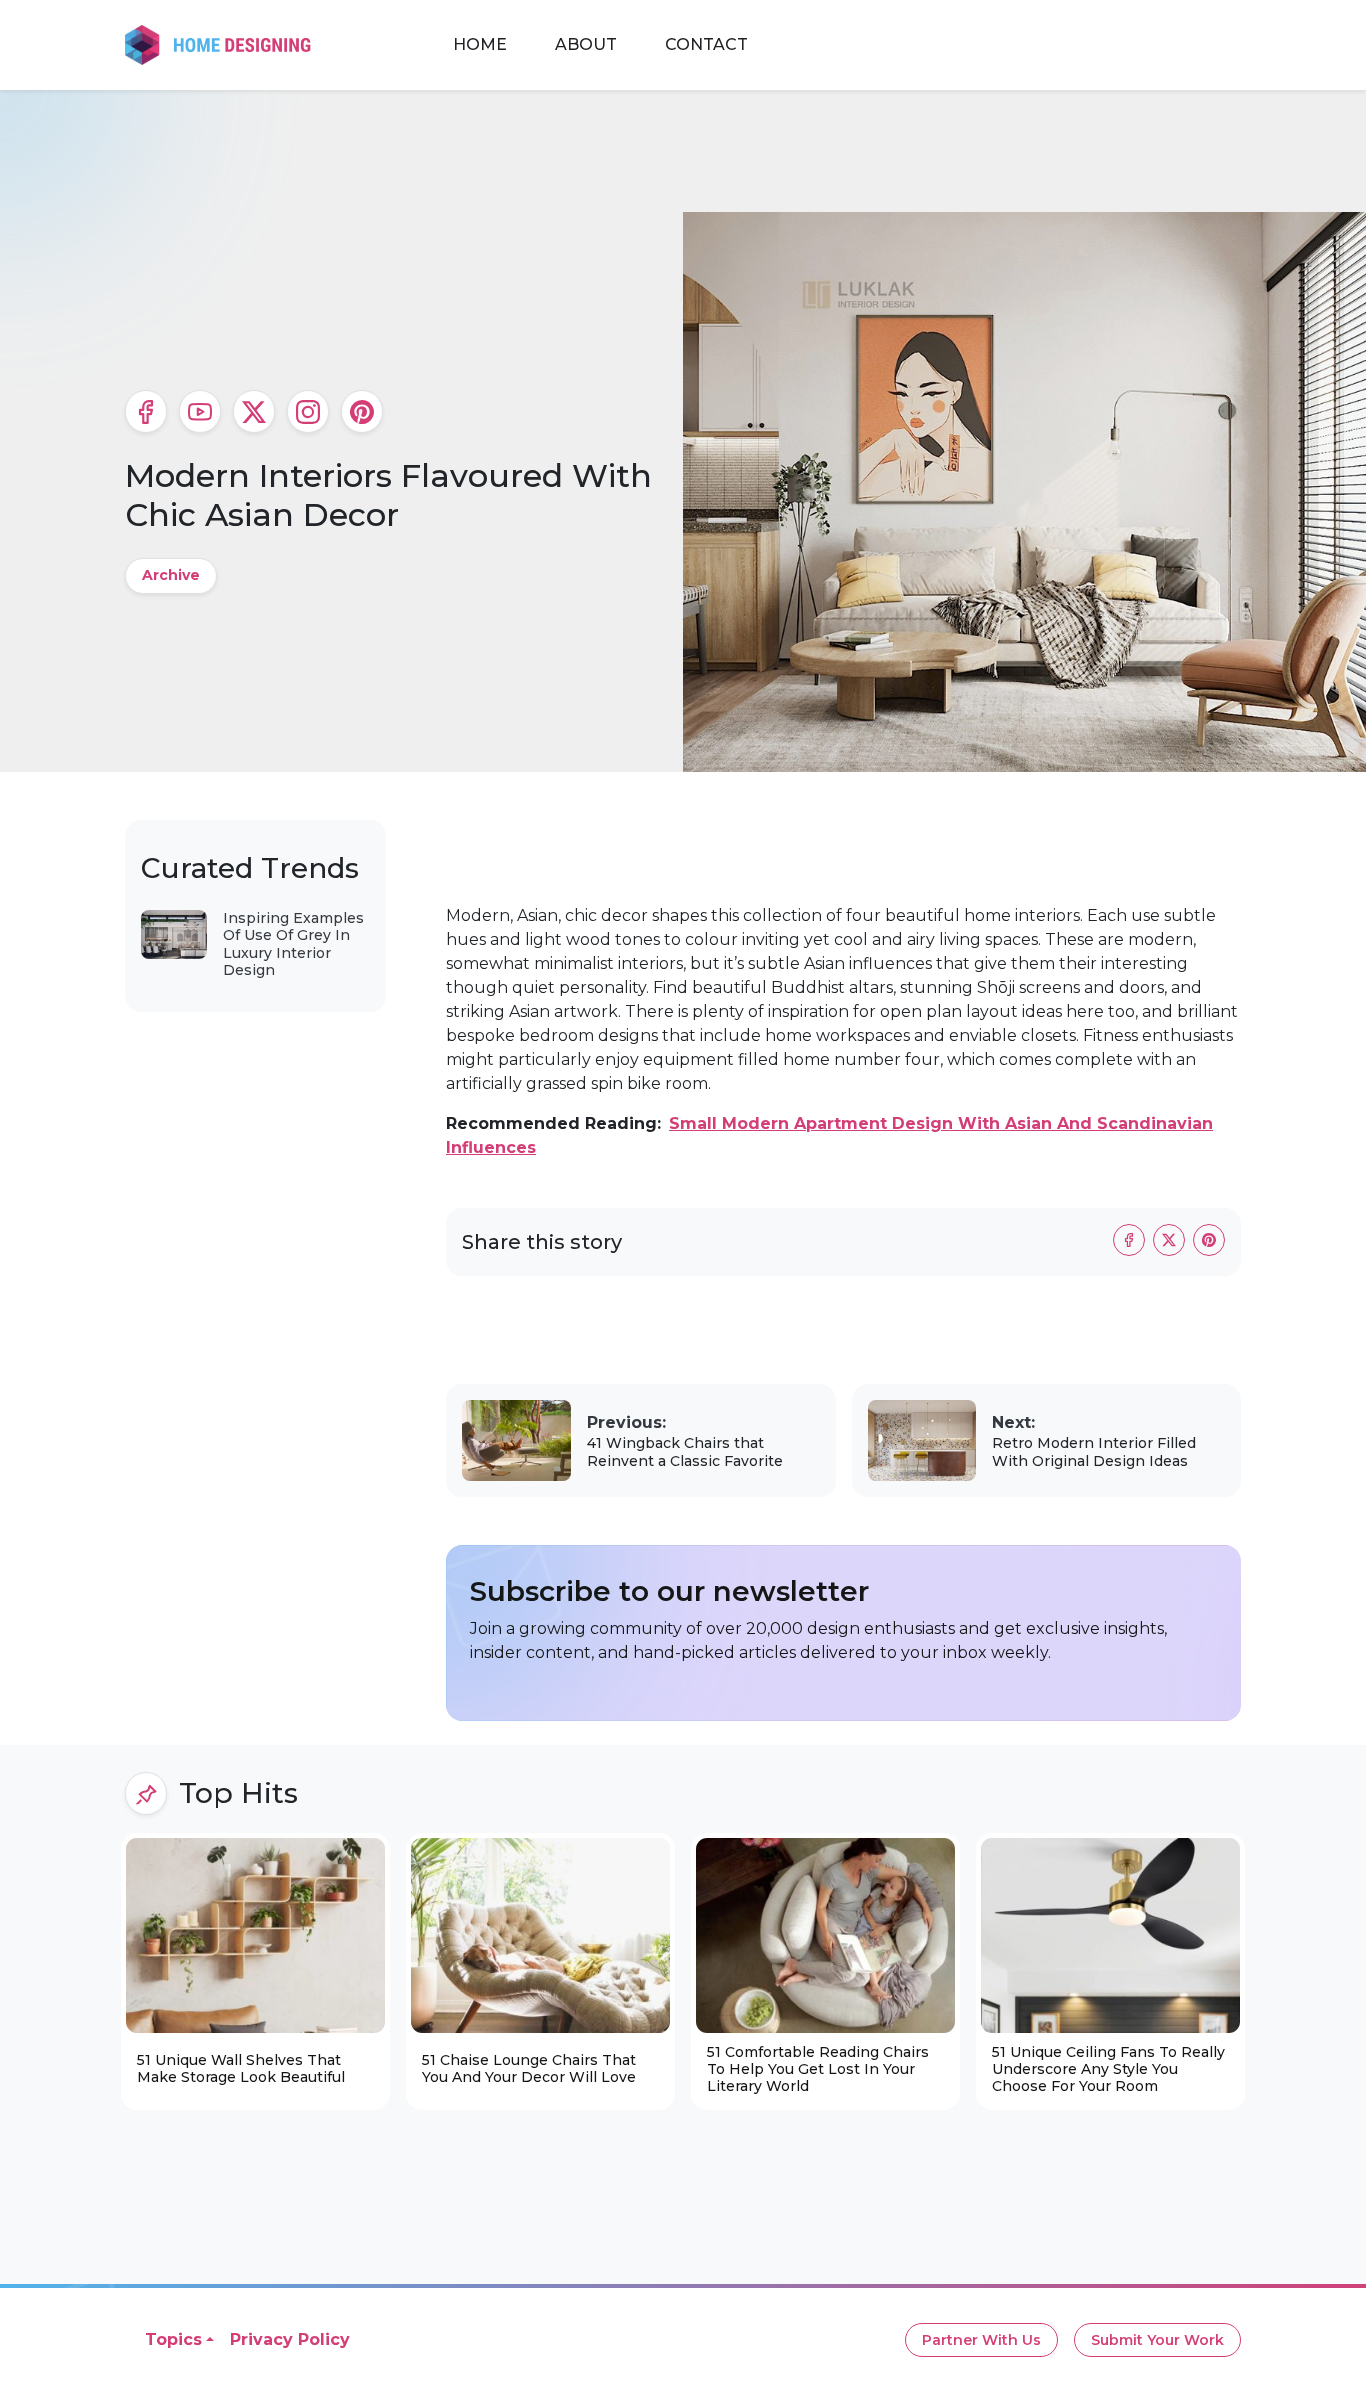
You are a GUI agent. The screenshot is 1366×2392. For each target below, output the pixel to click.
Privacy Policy (290, 2339)
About (586, 44)
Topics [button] (173, 2339)
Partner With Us (981, 2340)
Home (480, 44)
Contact (706, 44)
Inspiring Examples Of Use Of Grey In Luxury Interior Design (293, 944)
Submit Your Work (1157, 2340)
